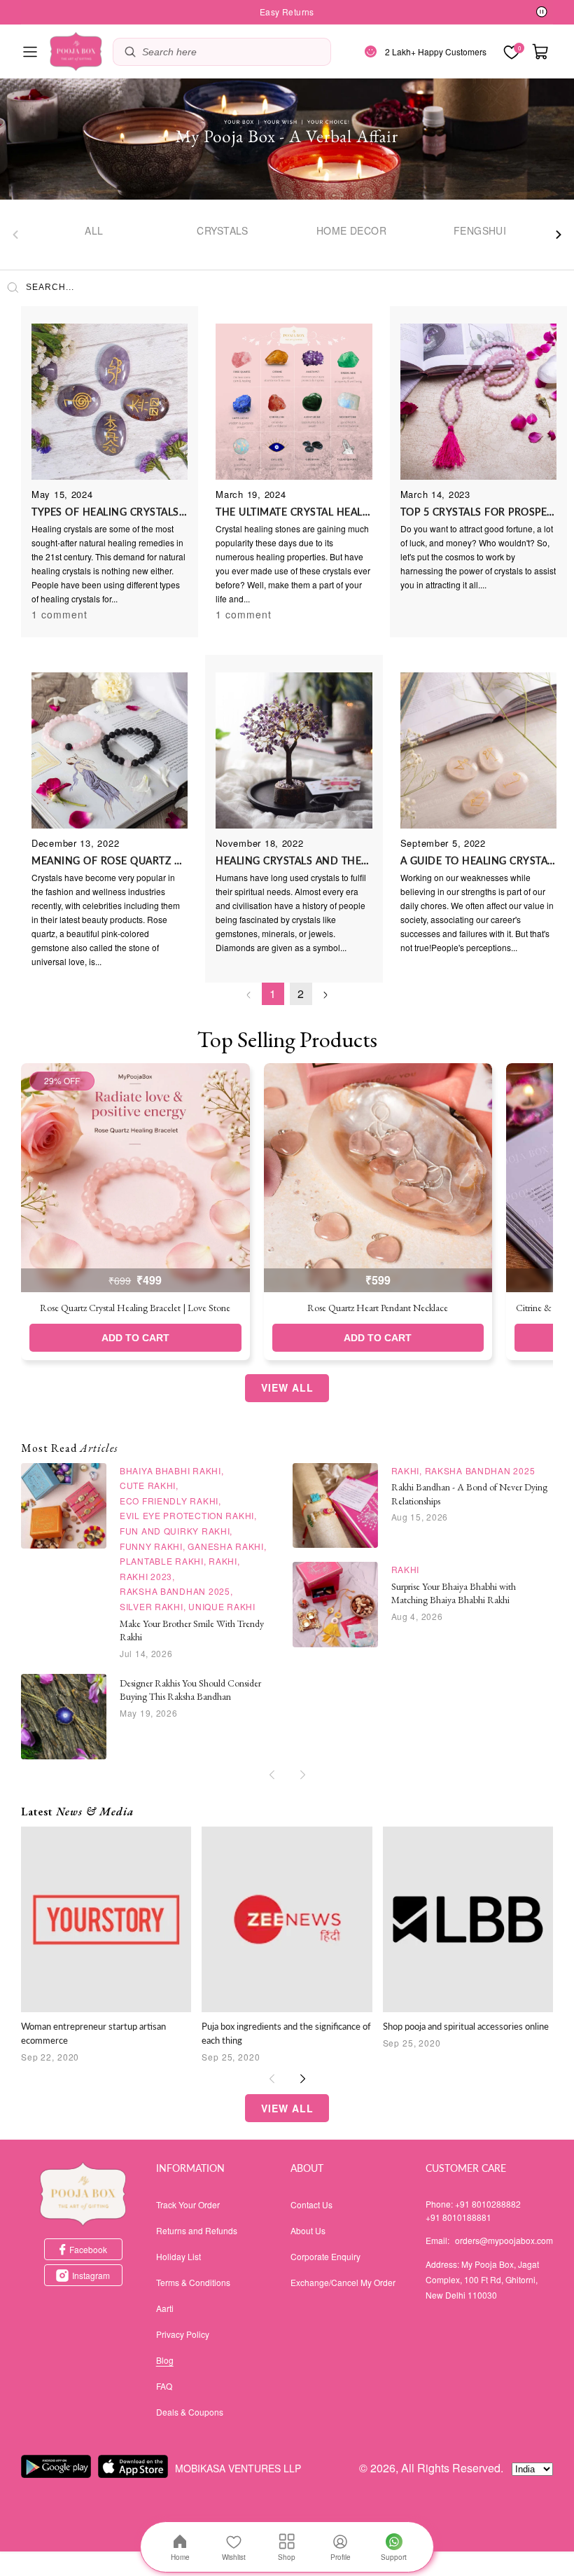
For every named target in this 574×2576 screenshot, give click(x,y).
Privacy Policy (183, 2334)
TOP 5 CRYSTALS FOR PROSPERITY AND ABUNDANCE (478, 512)
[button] (30, 52)
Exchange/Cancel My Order (343, 2282)
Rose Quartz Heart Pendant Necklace (378, 1308)
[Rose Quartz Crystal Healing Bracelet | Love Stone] (135, 1178)
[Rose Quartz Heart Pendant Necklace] (378, 1178)
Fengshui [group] (480, 230)
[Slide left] (15, 235)
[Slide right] (559, 235)
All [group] (94, 230)
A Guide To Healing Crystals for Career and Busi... (478, 860)
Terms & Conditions (193, 2282)
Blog (165, 2360)
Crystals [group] (222, 230)
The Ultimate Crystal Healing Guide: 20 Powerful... (294, 512)
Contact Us (311, 2204)
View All (287, 1387)
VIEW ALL (287, 2108)
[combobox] (233, 52)
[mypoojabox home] (83, 2194)
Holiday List (178, 2256)
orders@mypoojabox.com (504, 2240)
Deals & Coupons (190, 2412)
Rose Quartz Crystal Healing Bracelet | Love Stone (135, 1308)
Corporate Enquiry (325, 2256)
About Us (308, 2230)
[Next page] (325, 995)
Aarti (165, 2308)
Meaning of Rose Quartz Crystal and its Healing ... (110, 860)
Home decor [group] (351, 230)
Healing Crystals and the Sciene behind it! (294, 860)
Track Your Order (188, 2204)
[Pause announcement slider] (542, 13)
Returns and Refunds (197, 2230)
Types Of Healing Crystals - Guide (110, 512)
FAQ (164, 2386)
